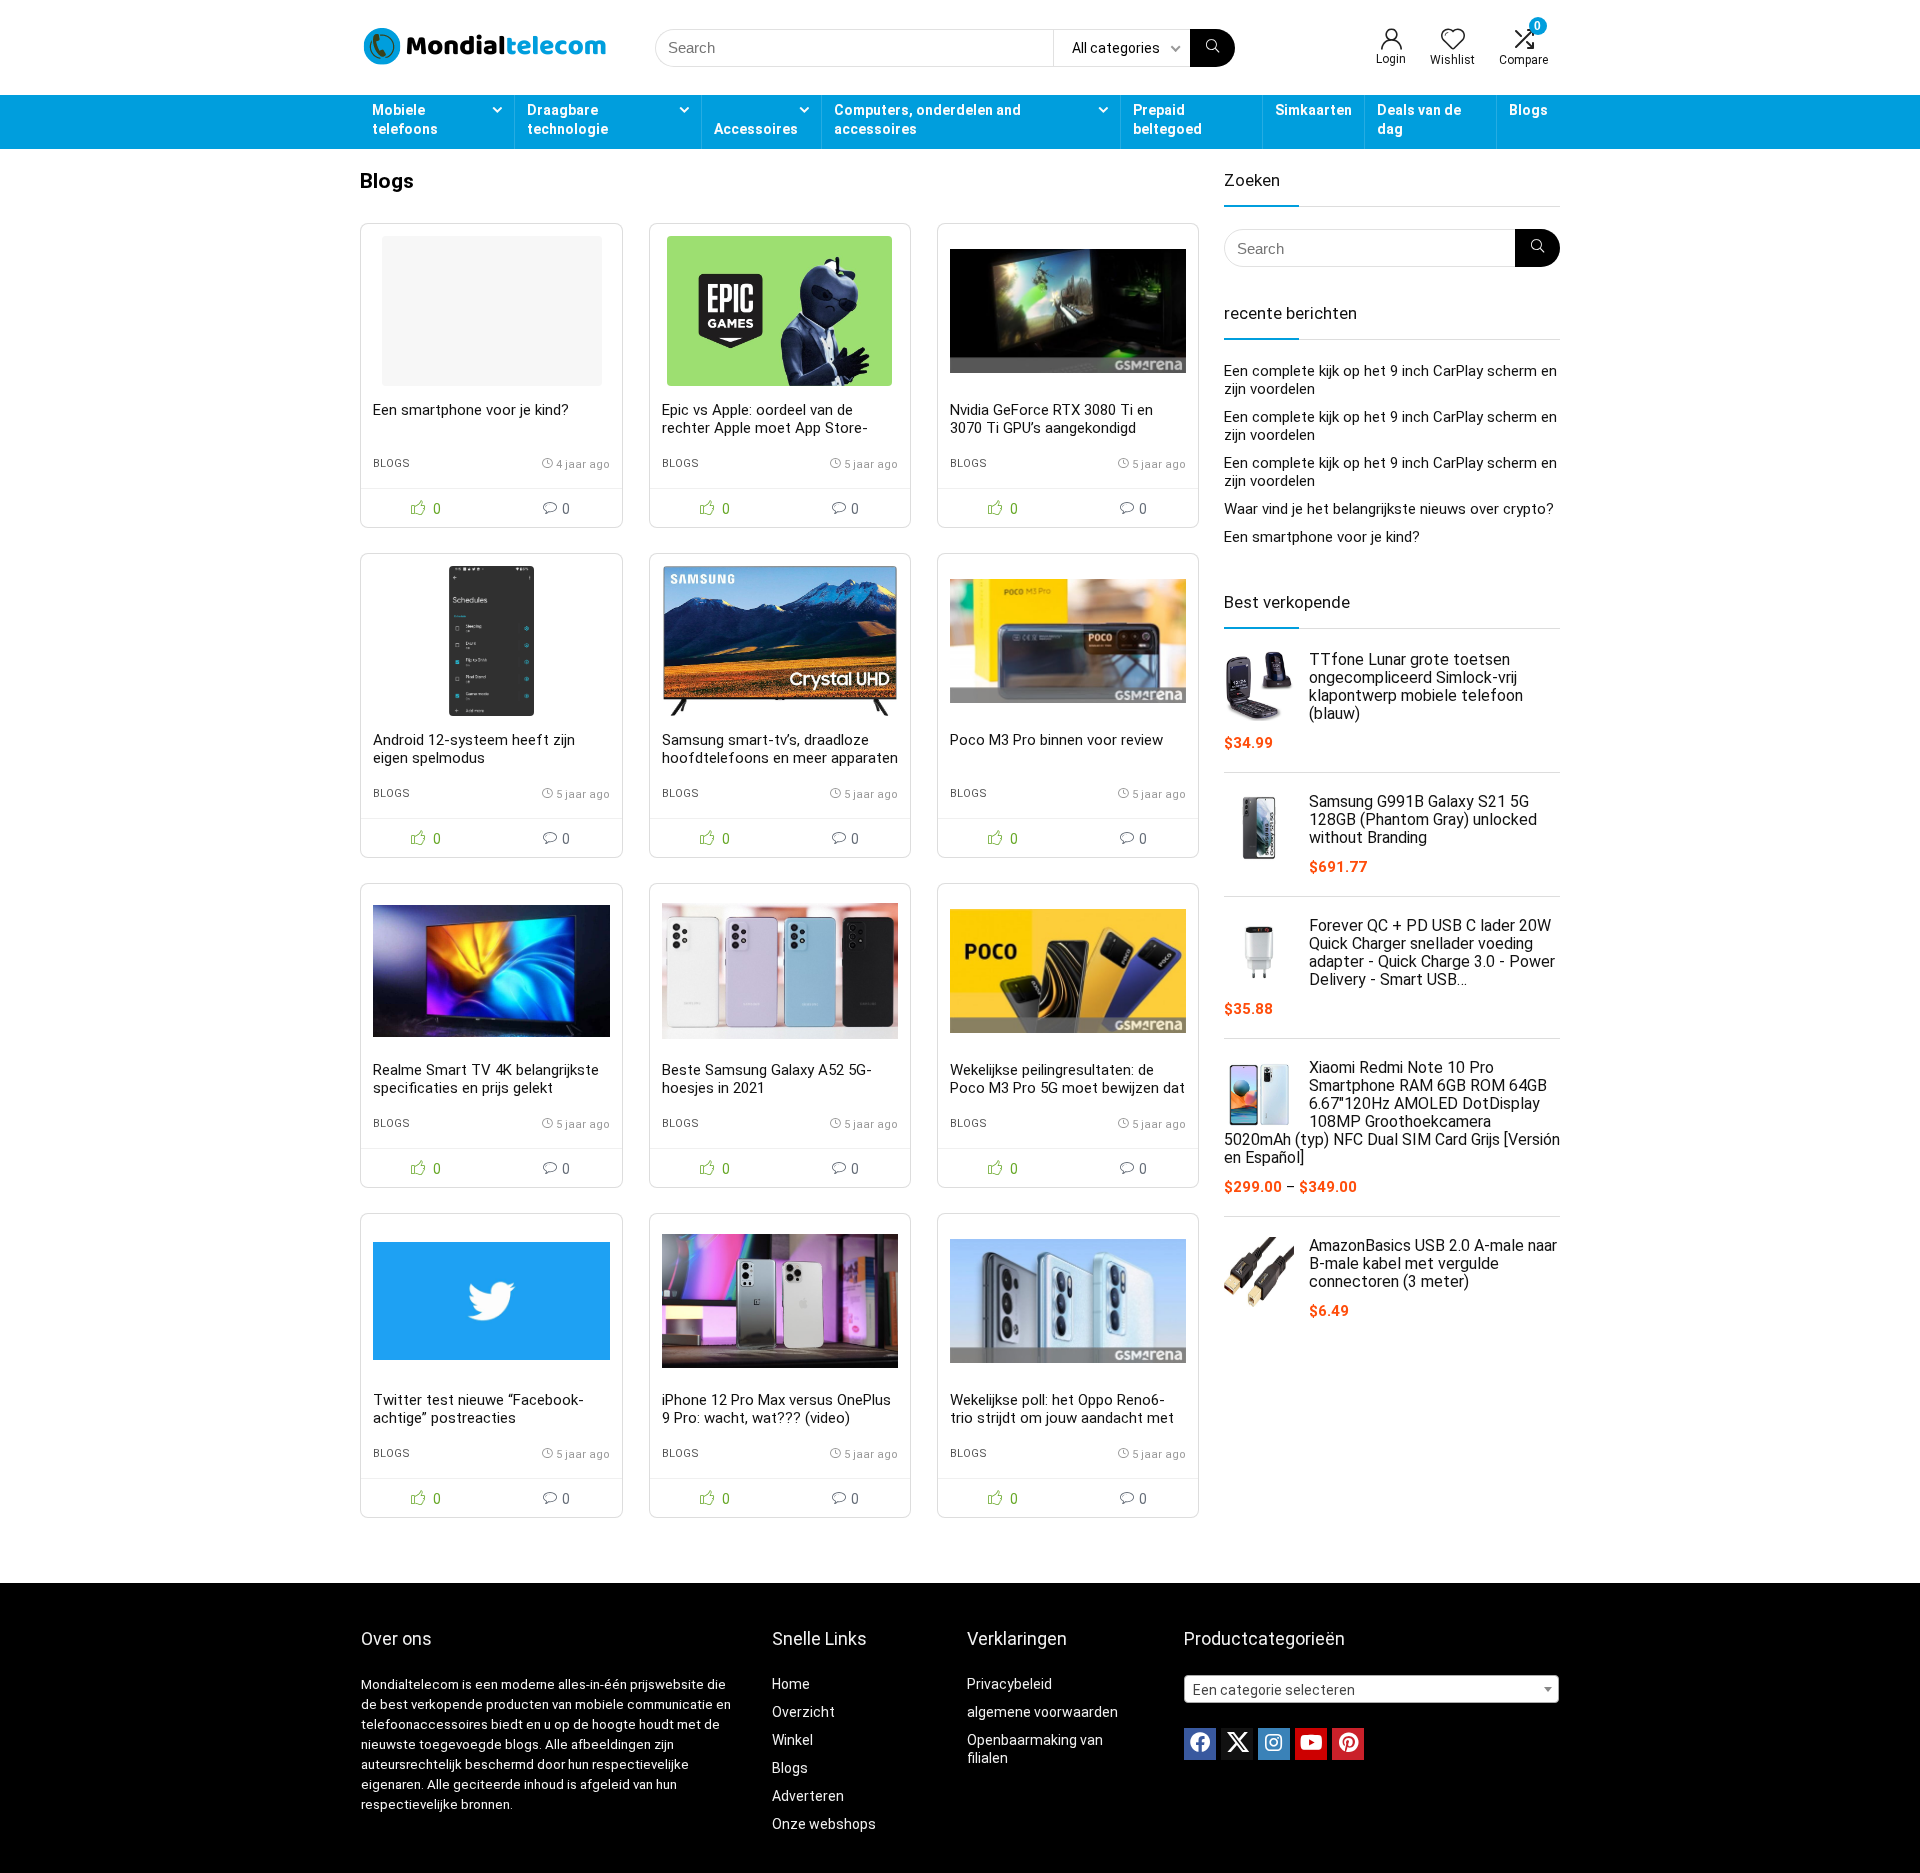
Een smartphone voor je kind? (471, 410)
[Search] (1212, 48)
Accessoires (756, 129)
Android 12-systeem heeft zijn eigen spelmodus (474, 749)
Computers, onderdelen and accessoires (927, 119)
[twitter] (1237, 1744)
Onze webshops (824, 1824)
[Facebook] (1200, 1744)
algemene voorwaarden (1042, 1712)
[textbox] (1371, 1690)
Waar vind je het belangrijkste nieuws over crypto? (1389, 509)
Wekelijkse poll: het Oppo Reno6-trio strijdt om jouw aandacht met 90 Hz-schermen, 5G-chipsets (1062, 1418)
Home (791, 1684)
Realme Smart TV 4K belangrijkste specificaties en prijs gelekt (486, 1079)
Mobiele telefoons (405, 119)
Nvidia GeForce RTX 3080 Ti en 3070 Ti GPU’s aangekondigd (1051, 419)
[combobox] (1371, 1689)
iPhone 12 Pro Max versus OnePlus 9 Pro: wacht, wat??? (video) (776, 1409)
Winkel (792, 1740)
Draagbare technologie (567, 119)
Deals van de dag (1419, 119)
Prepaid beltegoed (1167, 119)
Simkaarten (1313, 110)
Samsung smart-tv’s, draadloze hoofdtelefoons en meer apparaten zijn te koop (780, 758)
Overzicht (803, 1712)
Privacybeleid (1009, 1684)
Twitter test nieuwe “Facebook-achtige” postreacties (478, 1409)
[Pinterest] (1348, 1744)
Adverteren (808, 1796)
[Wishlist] (1453, 41)
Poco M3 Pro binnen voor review (1056, 740)
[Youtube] (1311, 1744)
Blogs (1528, 110)
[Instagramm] (1274, 1744)
